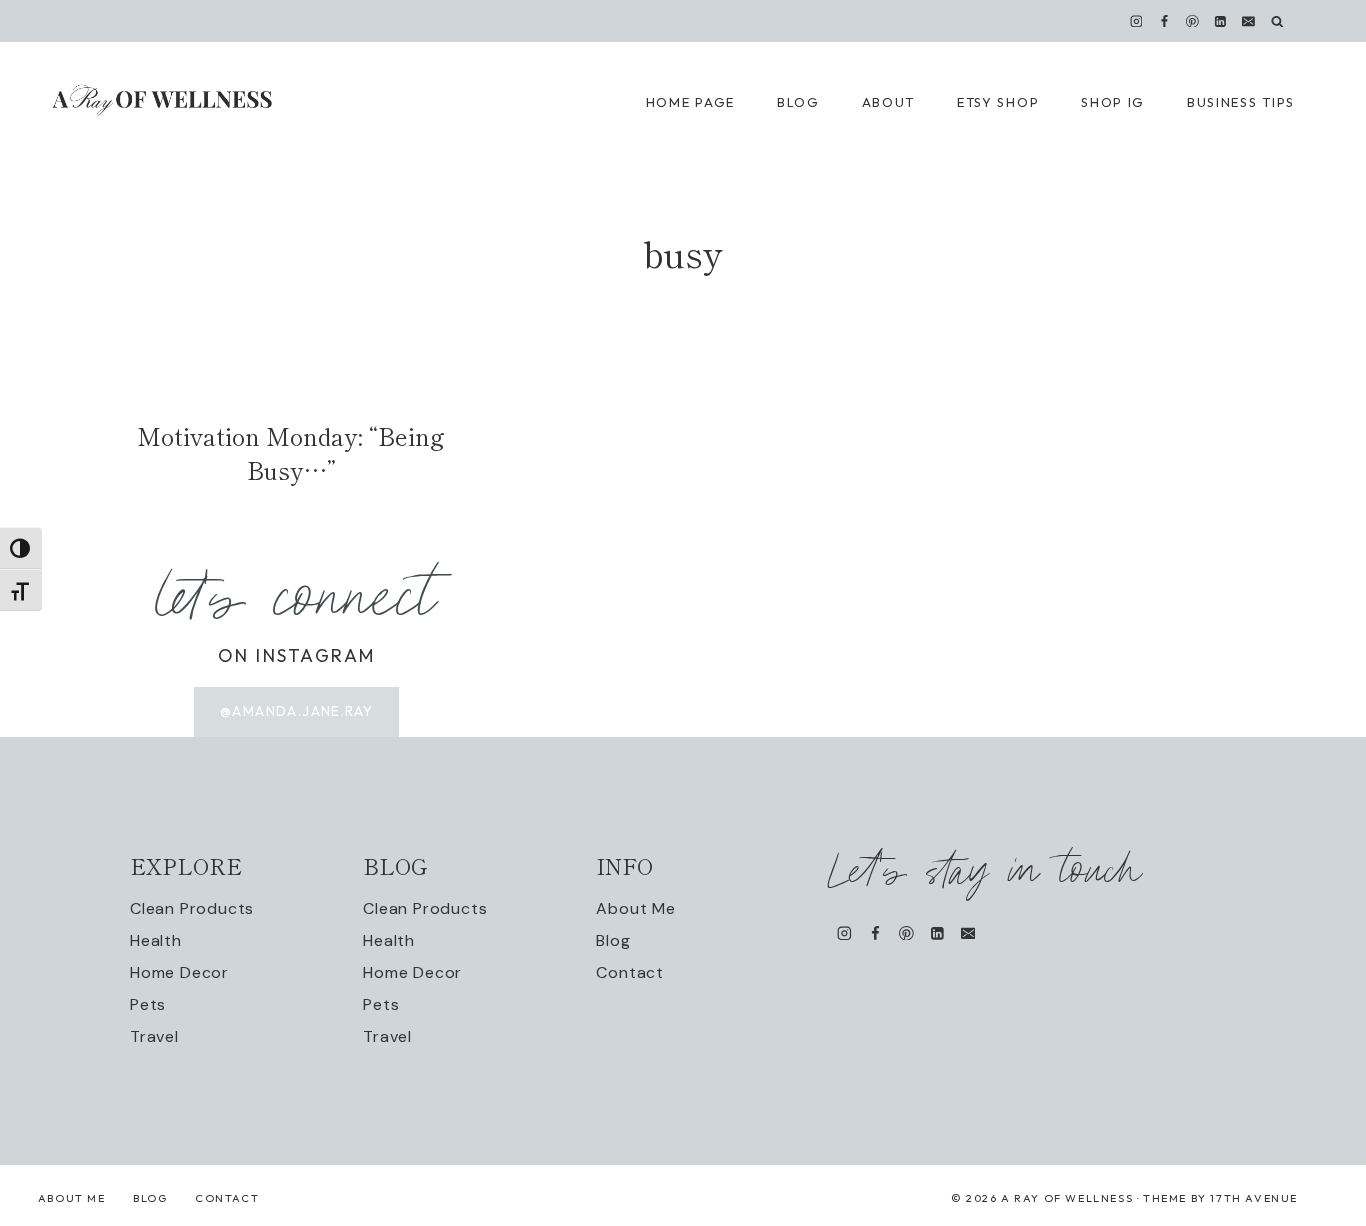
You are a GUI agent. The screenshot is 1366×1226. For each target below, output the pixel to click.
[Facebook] (1164, 21)
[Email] (1249, 21)
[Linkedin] (1221, 21)
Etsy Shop (998, 102)
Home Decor (179, 972)
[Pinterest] (1193, 21)
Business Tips (1241, 102)
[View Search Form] (1277, 21)
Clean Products (192, 908)
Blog (613, 940)
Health (156, 940)
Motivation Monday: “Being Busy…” (291, 452)
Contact (630, 972)
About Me (635, 908)
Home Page (690, 102)
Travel (154, 1036)
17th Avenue (1254, 1198)
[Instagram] (1136, 21)
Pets (148, 1004)
